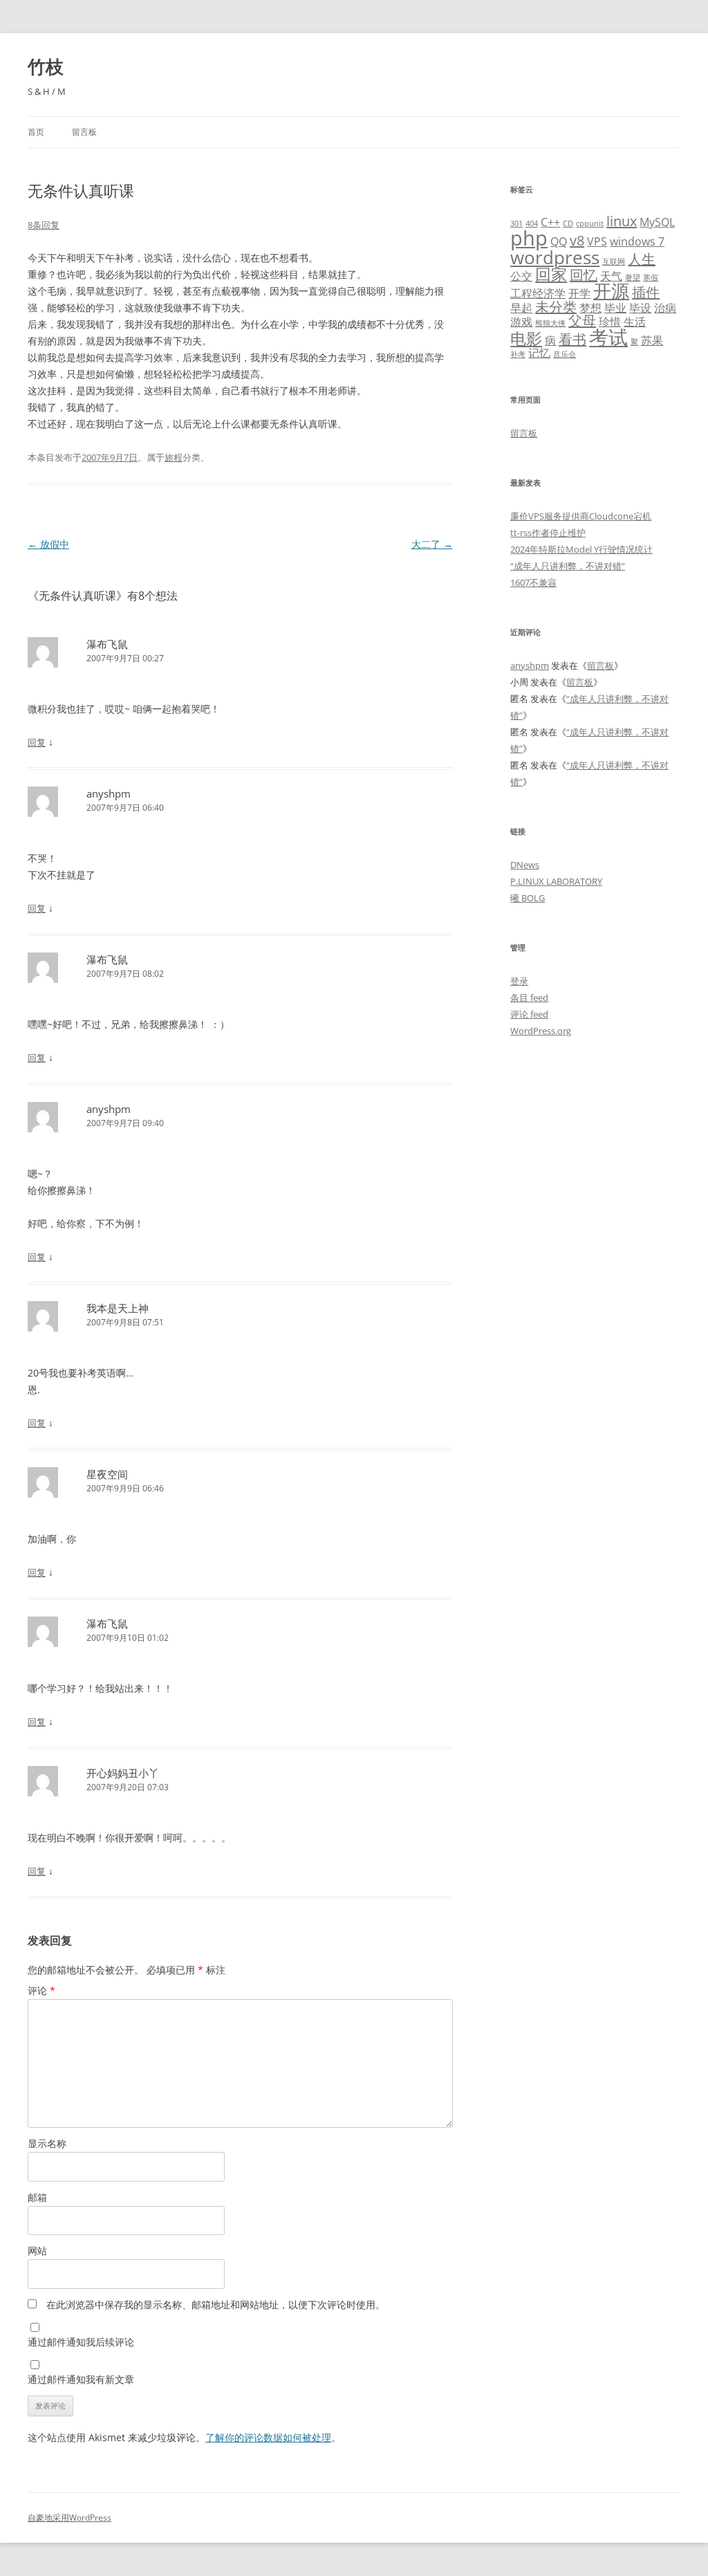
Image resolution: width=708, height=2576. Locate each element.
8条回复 (44, 225)
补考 (518, 354)
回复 (37, 742)
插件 (646, 292)
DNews (525, 865)
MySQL (657, 222)
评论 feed (529, 1014)
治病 (665, 308)
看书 (572, 339)
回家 (551, 274)
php (529, 238)
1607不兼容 (533, 582)
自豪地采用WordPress (69, 2518)
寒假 (651, 277)
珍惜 (610, 322)
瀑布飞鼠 (107, 644)
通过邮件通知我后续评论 (81, 2342)
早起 (521, 308)
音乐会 (565, 354)
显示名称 (47, 2143)
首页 (36, 132)
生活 (635, 322)
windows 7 (637, 241)
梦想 (590, 308)
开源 (611, 291)
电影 (526, 338)
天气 (611, 276)
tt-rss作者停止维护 (548, 533)
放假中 (48, 544)
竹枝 (46, 66)
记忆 (539, 353)
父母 (582, 321)
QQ (559, 241)
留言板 (84, 132)
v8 (577, 240)
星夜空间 (107, 1474)
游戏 (521, 322)
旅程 (174, 457)
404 (532, 223)
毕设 (640, 308)
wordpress (555, 258)
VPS (597, 241)
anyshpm (109, 793)
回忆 (584, 275)
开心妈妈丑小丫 (123, 1773)
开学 (579, 293)
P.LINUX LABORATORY (556, 881)
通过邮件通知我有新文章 (81, 2379)
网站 (37, 2251)
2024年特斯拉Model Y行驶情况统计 (581, 549)
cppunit (590, 223)
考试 (608, 337)
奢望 (633, 277)
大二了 (432, 544)
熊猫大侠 (550, 323)
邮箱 (37, 2197)
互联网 (614, 261)
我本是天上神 (118, 1308)
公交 (521, 276)
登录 (519, 981)
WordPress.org (541, 1031)
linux (622, 221)
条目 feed (529, 997)
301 (516, 223)
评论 (41, 1990)
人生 (642, 259)
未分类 (556, 307)
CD (568, 223)
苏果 (652, 340)
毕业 (615, 308)
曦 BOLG (528, 898)
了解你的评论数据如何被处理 (268, 2437)
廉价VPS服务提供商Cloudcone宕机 (581, 516)
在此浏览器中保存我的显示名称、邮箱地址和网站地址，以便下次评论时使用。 (216, 2304)
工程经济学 (538, 293)
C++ (550, 222)
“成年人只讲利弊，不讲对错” (568, 566)
